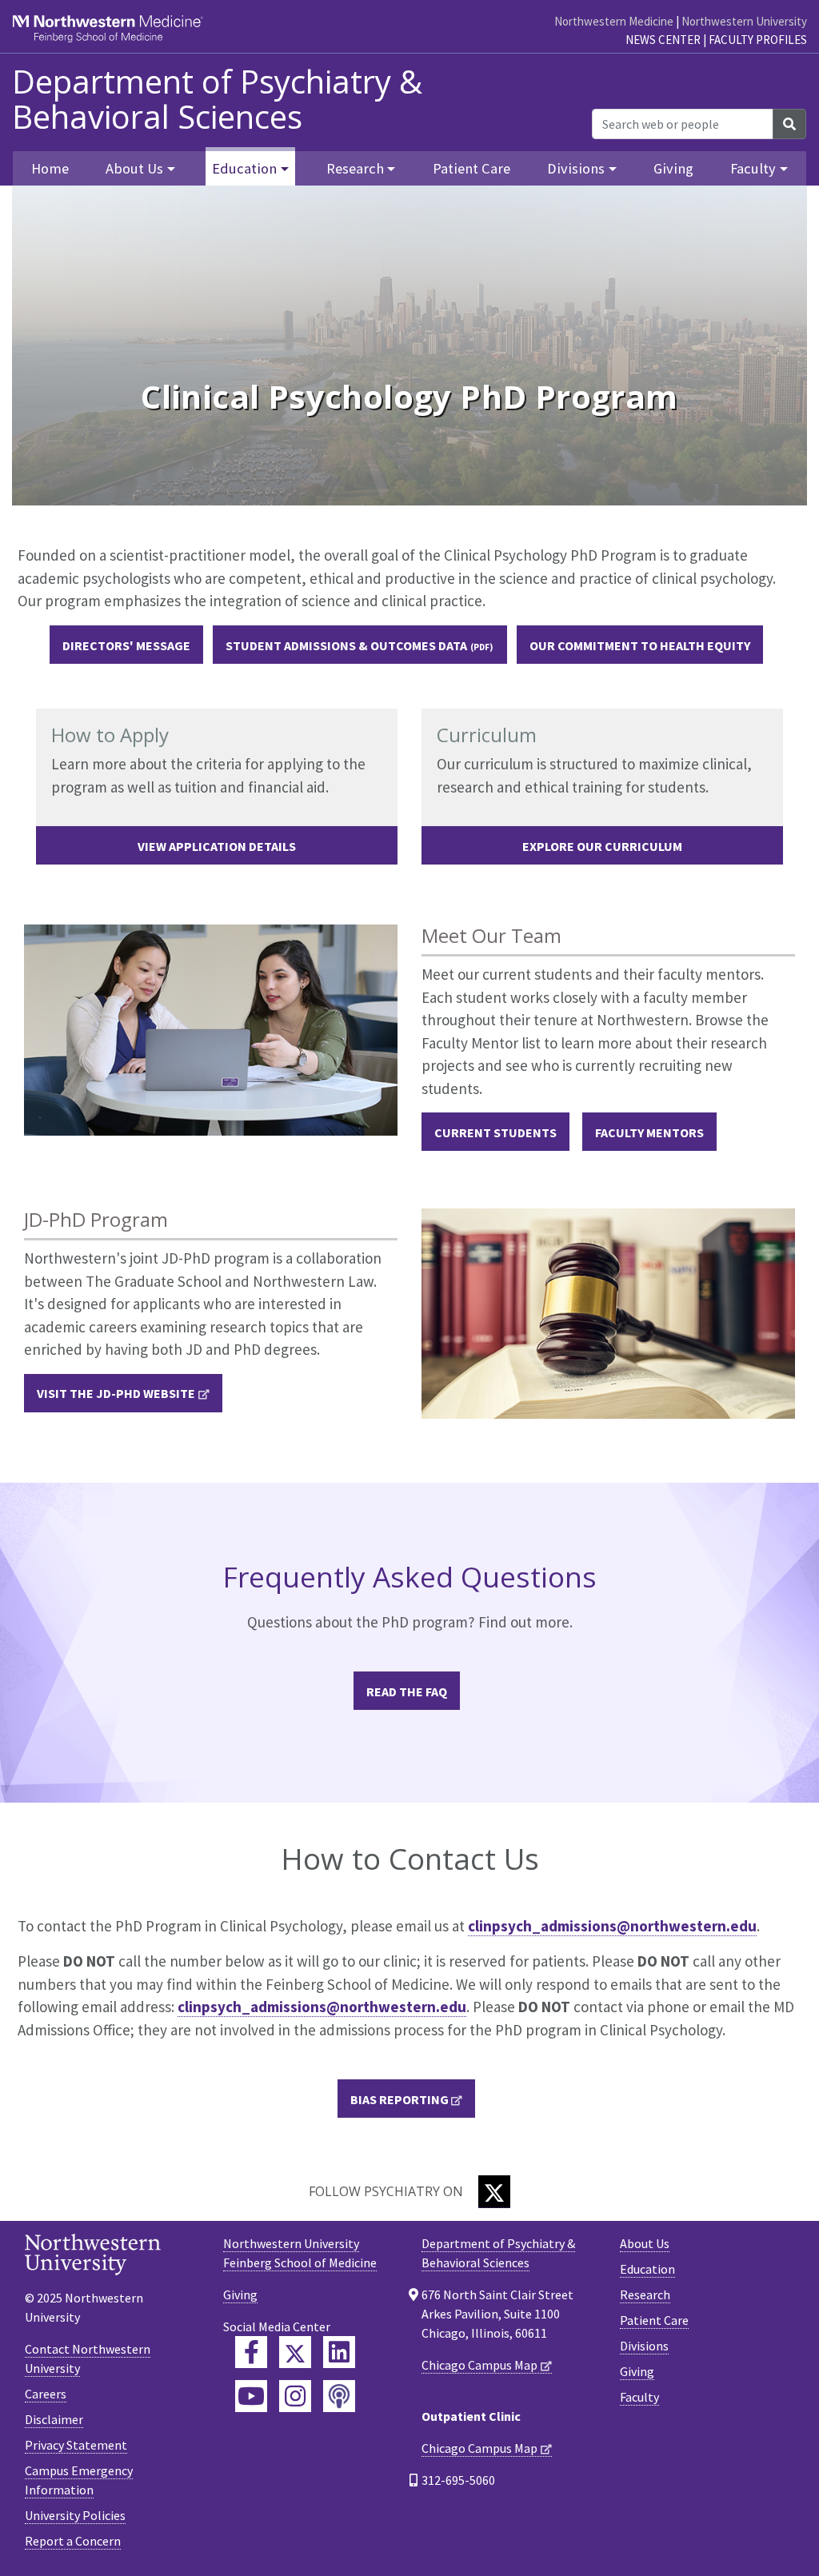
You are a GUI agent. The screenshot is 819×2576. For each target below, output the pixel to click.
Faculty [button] (753, 168)
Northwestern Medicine (614, 21)
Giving (673, 168)
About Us (645, 2243)
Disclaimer (54, 2419)
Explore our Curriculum (602, 846)
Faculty (639, 2397)
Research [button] (355, 168)
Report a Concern (73, 2541)
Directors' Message (126, 645)
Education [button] (244, 168)
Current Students (495, 1132)
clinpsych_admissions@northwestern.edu (612, 1926)
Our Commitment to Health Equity (640, 645)
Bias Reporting (400, 2099)
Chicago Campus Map (479, 2365)
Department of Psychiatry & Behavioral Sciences (217, 99)
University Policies (75, 2515)
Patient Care (471, 168)
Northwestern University (744, 21)
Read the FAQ (407, 1691)
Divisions (644, 2346)
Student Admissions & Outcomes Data (346, 645)
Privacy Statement (76, 2445)
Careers (46, 2394)
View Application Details (217, 846)
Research (645, 2294)
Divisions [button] (576, 168)
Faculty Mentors (649, 1132)
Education (647, 2269)
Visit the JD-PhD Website (116, 1393)
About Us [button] (134, 168)
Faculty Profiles (758, 40)
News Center (663, 40)
